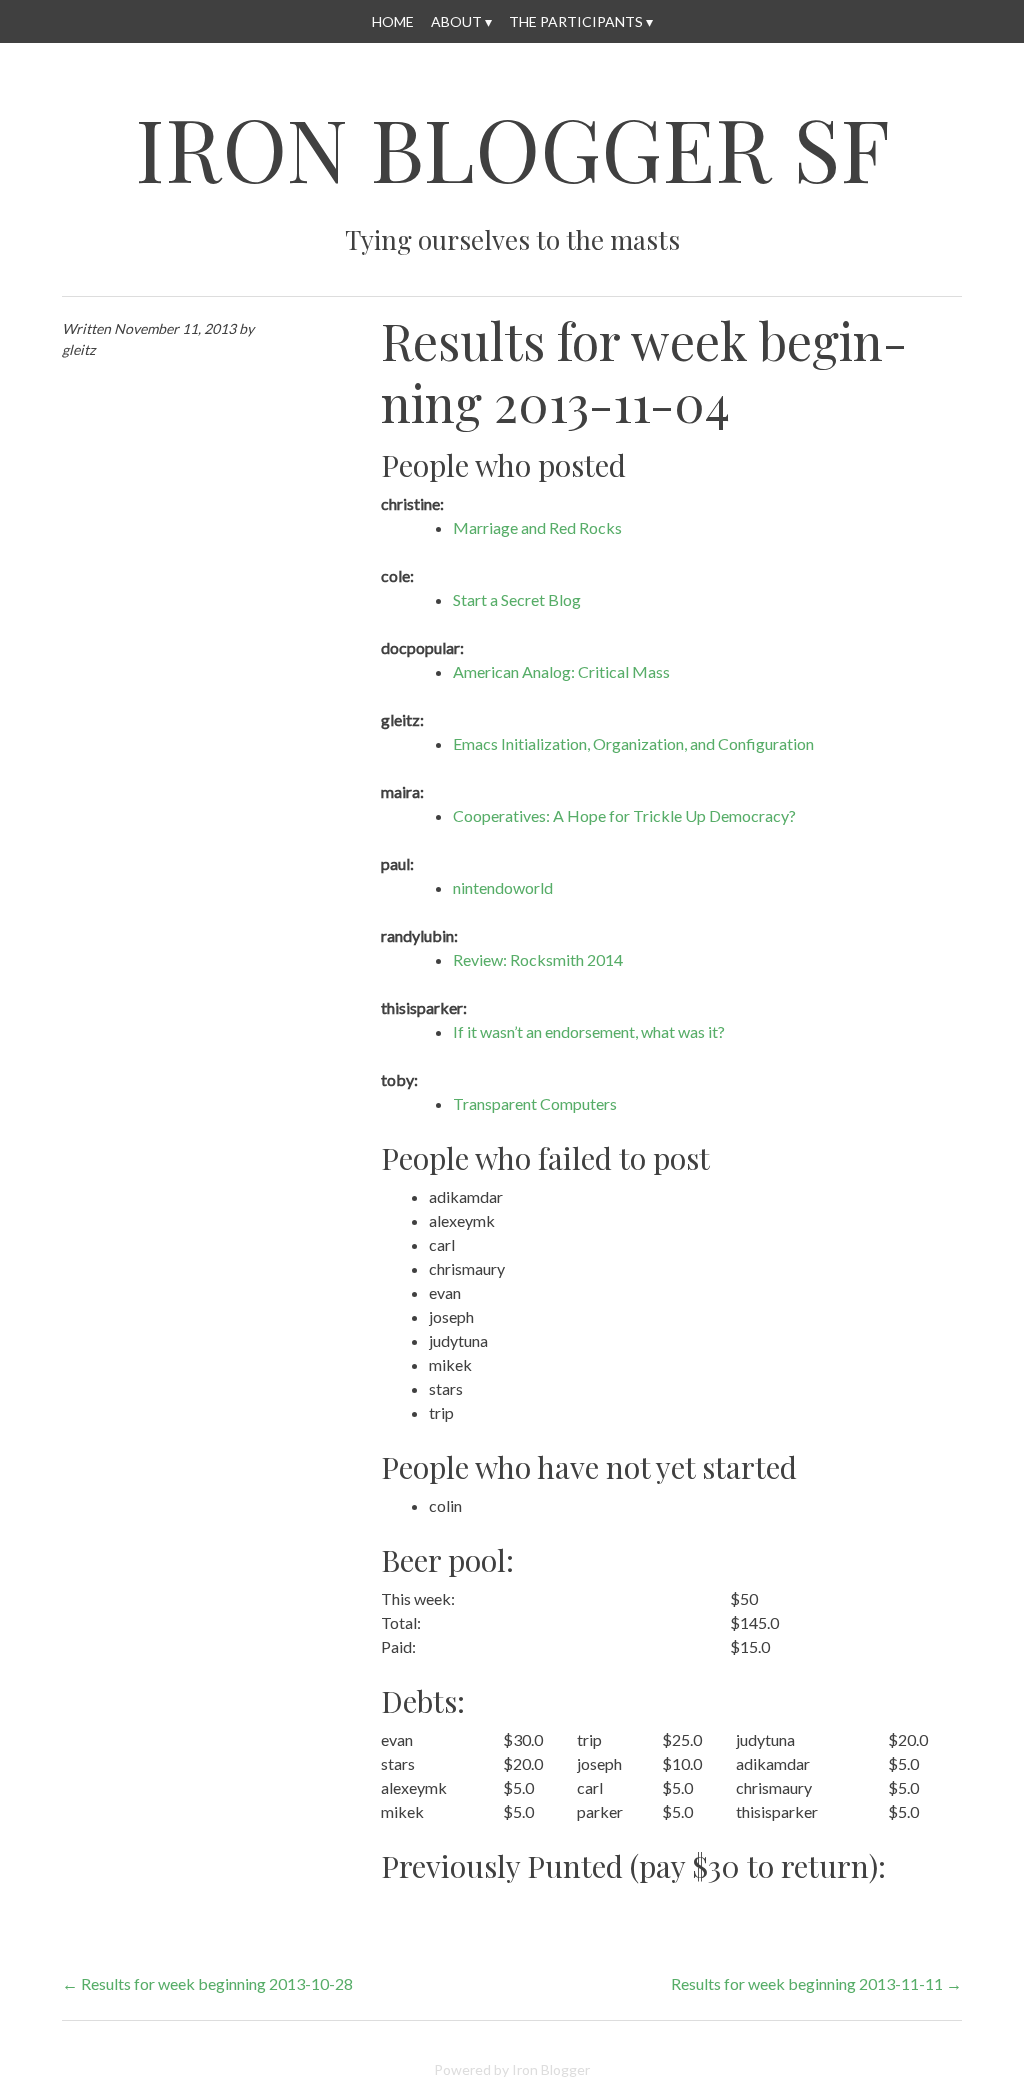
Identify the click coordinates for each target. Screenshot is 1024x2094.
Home (393, 21)
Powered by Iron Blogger (512, 2069)
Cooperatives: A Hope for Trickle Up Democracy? (624, 815)
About (456, 21)
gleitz (78, 349)
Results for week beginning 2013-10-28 (207, 1983)
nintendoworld (503, 887)
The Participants (576, 21)
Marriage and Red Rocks (537, 527)
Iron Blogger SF (512, 147)
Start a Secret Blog (517, 599)
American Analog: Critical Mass (561, 671)
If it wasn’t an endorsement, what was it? (589, 1031)
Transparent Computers (535, 1103)
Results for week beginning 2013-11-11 (816, 1983)
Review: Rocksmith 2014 (538, 959)
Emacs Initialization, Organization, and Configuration (633, 743)
